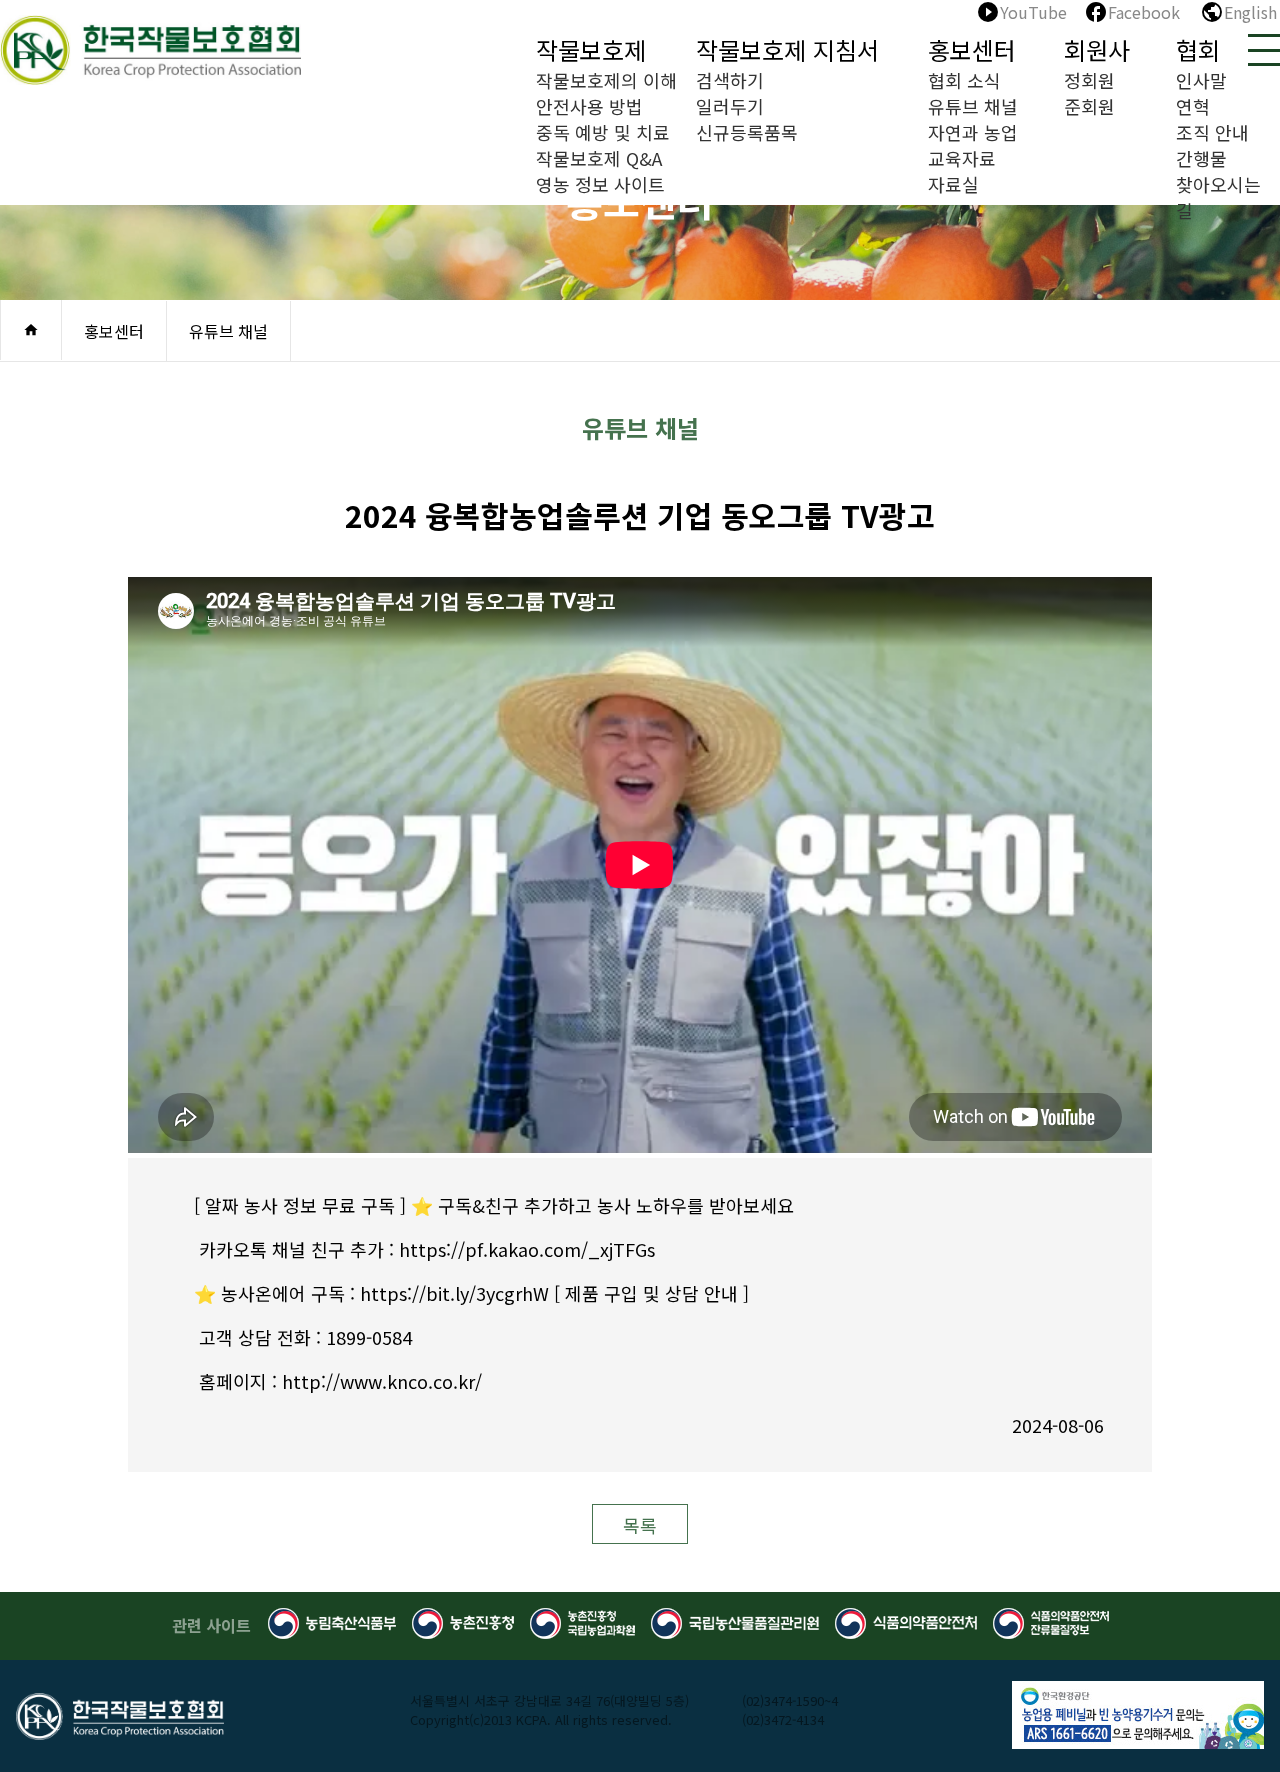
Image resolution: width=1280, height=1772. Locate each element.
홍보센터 (972, 49)
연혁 (1193, 106)
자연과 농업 (973, 132)
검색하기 (730, 80)
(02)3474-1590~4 (790, 1700)
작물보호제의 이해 (606, 80)
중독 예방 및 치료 (603, 132)
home (31, 330)
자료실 (953, 184)
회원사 (1097, 49)
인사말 (1201, 80)
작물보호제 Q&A (599, 158)
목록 (640, 1525)
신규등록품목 (747, 132)
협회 (1198, 49)
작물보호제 (591, 49)
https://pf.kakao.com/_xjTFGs (527, 1249)
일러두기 (730, 106)
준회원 (1089, 106)
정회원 (1089, 80)
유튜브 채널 (973, 106)
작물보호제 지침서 (787, 49)
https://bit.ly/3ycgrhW (454, 1293)
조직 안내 (1212, 132)
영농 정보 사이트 (600, 184)
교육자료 (962, 158)
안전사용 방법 (589, 106)
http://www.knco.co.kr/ (382, 1381)
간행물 (1201, 158)
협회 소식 (964, 80)
